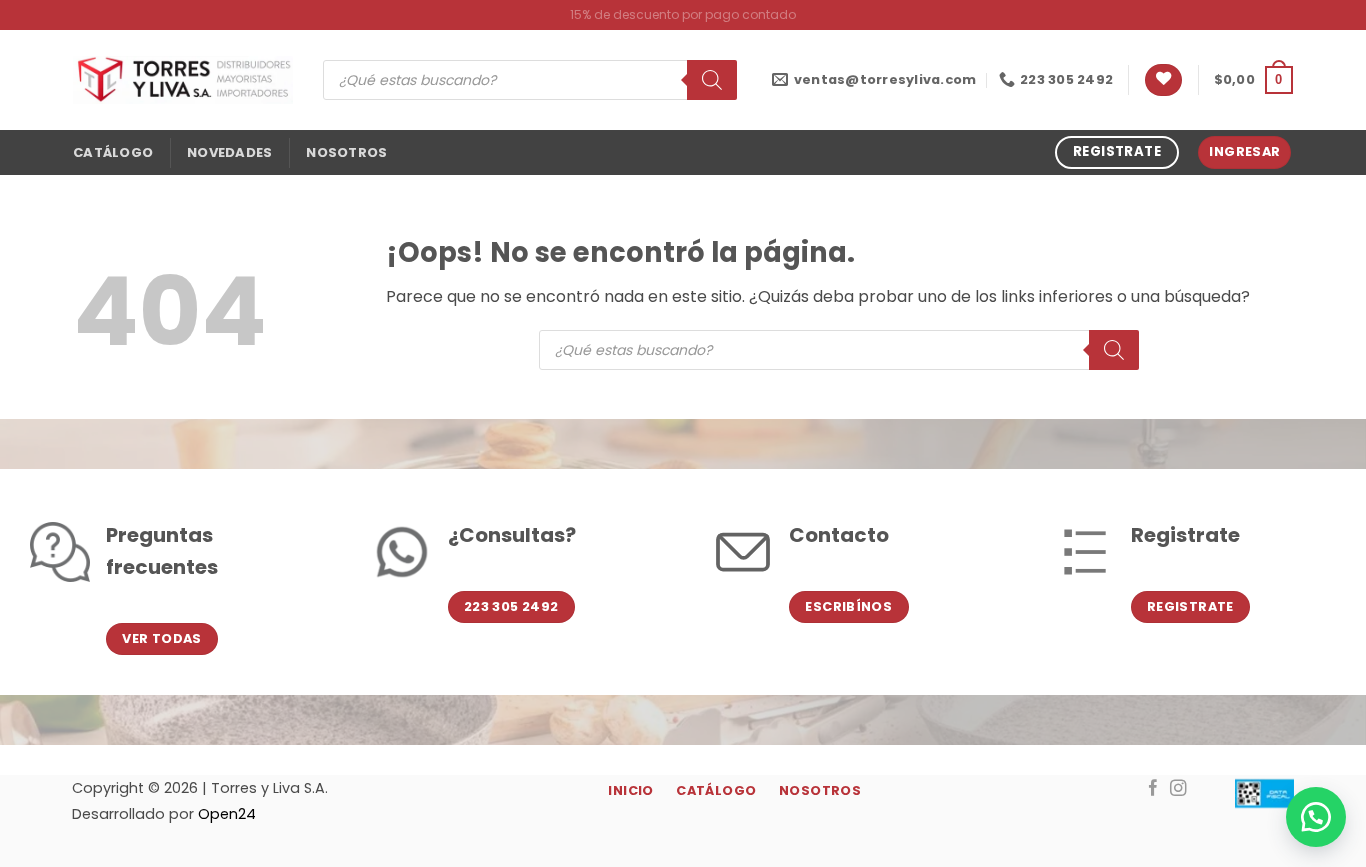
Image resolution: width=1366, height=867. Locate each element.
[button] (1253, 80)
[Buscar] (712, 80)
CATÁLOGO (113, 152)
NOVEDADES (229, 152)
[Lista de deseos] (1163, 80)
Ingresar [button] (1244, 151)
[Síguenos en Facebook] (1153, 789)
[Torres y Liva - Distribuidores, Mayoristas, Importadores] (183, 80)
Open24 (227, 814)
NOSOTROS (346, 152)
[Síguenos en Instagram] (1178, 789)
